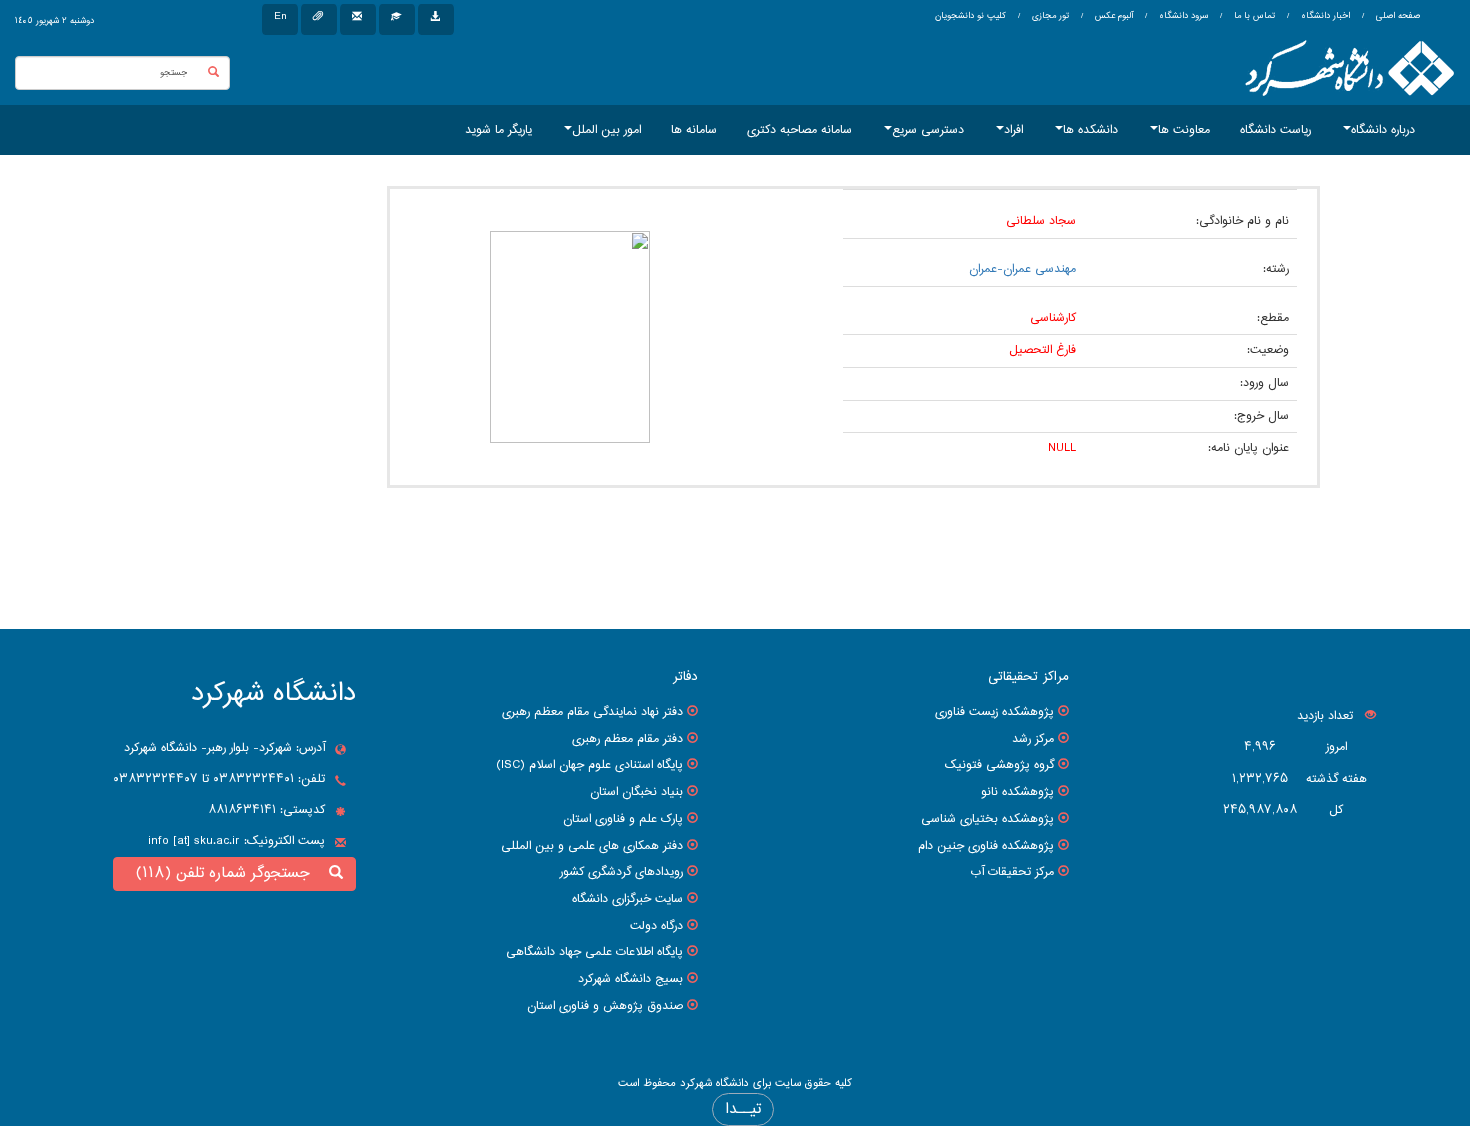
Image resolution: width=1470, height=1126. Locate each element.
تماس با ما (1253, 16)
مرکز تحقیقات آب (1012, 872)
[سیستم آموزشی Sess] (397, 19)
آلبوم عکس (1112, 16)
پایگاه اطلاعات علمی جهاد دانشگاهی (594, 952)
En (280, 16)
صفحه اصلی (1398, 16)
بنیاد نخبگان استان (636, 792)
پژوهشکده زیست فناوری (994, 712)
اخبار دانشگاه (1324, 16)
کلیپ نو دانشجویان (970, 16)
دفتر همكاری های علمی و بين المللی (592, 846)
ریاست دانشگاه (1275, 130)
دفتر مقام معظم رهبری (627, 739)
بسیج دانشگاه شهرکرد (630, 979)
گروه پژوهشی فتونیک (999, 765)
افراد (1013, 130)
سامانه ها (694, 130)
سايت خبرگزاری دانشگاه (627, 899)
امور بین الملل (606, 130)
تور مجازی (1049, 16)
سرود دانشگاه (1182, 16)
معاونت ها (1184, 130)
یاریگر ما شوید (498, 130)
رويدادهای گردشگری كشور (621, 872)
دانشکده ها (1090, 130)
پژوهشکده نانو (1017, 792)
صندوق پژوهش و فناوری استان (605, 1006)
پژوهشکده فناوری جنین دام (986, 846)
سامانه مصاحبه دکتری (799, 130)
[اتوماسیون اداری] (319, 19)
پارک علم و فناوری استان (623, 819)
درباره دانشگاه (1383, 130)
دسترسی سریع (928, 130)
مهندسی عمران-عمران (1022, 269)
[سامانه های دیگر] (436, 19)
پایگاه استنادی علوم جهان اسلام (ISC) (589, 765)
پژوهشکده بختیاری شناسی (987, 819)
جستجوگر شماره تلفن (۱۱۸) (228, 873)
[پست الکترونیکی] (358, 19)
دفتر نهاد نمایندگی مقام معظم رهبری (592, 712)
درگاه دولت (656, 926)
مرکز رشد (1033, 739)
